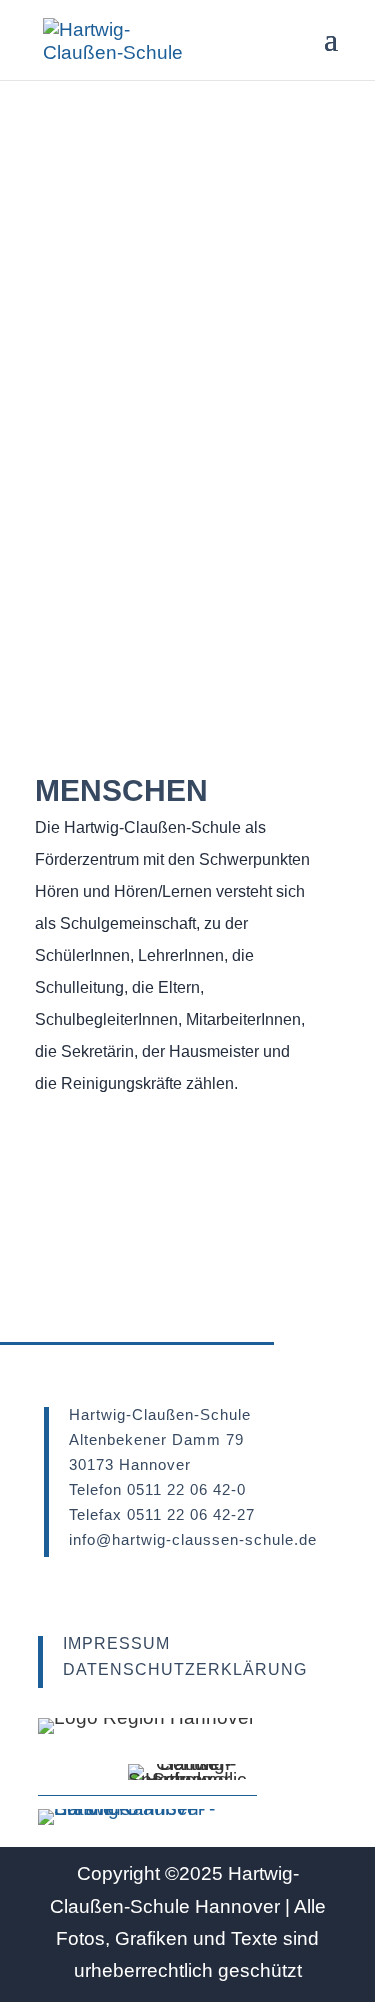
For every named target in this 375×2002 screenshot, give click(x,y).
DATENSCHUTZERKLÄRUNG (185, 1669)
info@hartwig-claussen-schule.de (193, 1539)
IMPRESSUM (116, 1643)
